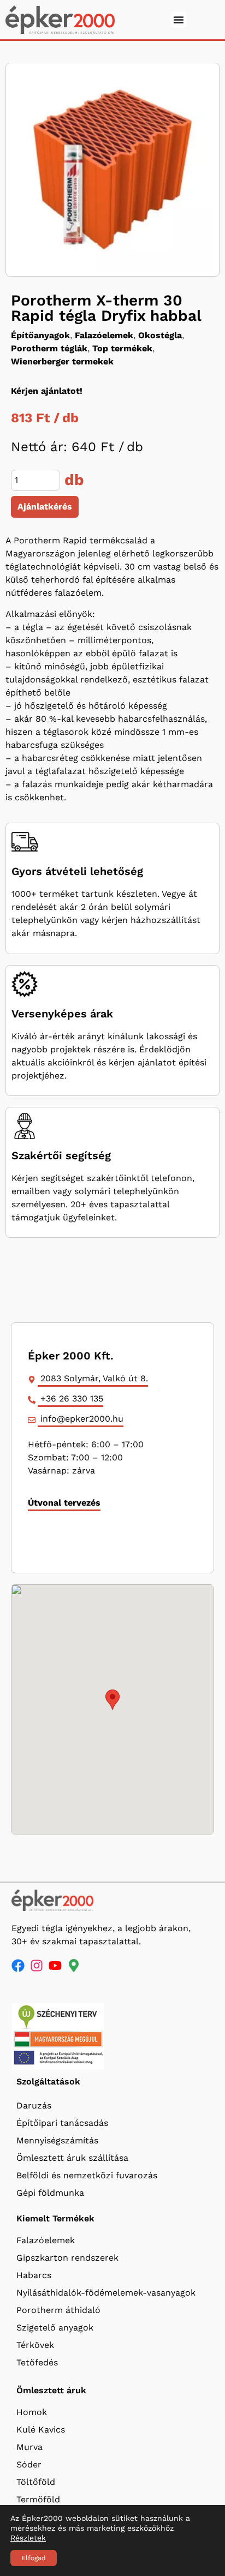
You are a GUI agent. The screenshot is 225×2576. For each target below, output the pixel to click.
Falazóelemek (104, 335)
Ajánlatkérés (45, 507)
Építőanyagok (40, 335)
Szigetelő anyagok (55, 2328)
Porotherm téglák (49, 348)
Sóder (29, 2464)
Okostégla (160, 335)
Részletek (28, 2538)
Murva (29, 2447)
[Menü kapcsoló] (179, 20)
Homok (32, 2412)
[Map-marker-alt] (74, 1966)
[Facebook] (18, 1966)
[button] (112, 1700)
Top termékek (122, 348)
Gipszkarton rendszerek (67, 2258)
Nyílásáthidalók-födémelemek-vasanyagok (106, 2293)
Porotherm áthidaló (58, 2310)
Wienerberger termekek (62, 361)
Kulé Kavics (41, 2430)
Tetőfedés (37, 2362)
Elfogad (34, 2558)
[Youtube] (55, 1966)
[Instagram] (37, 1966)
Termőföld (38, 2499)
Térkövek (35, 2345)
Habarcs (34, 2275)
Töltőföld (36, 2482)
